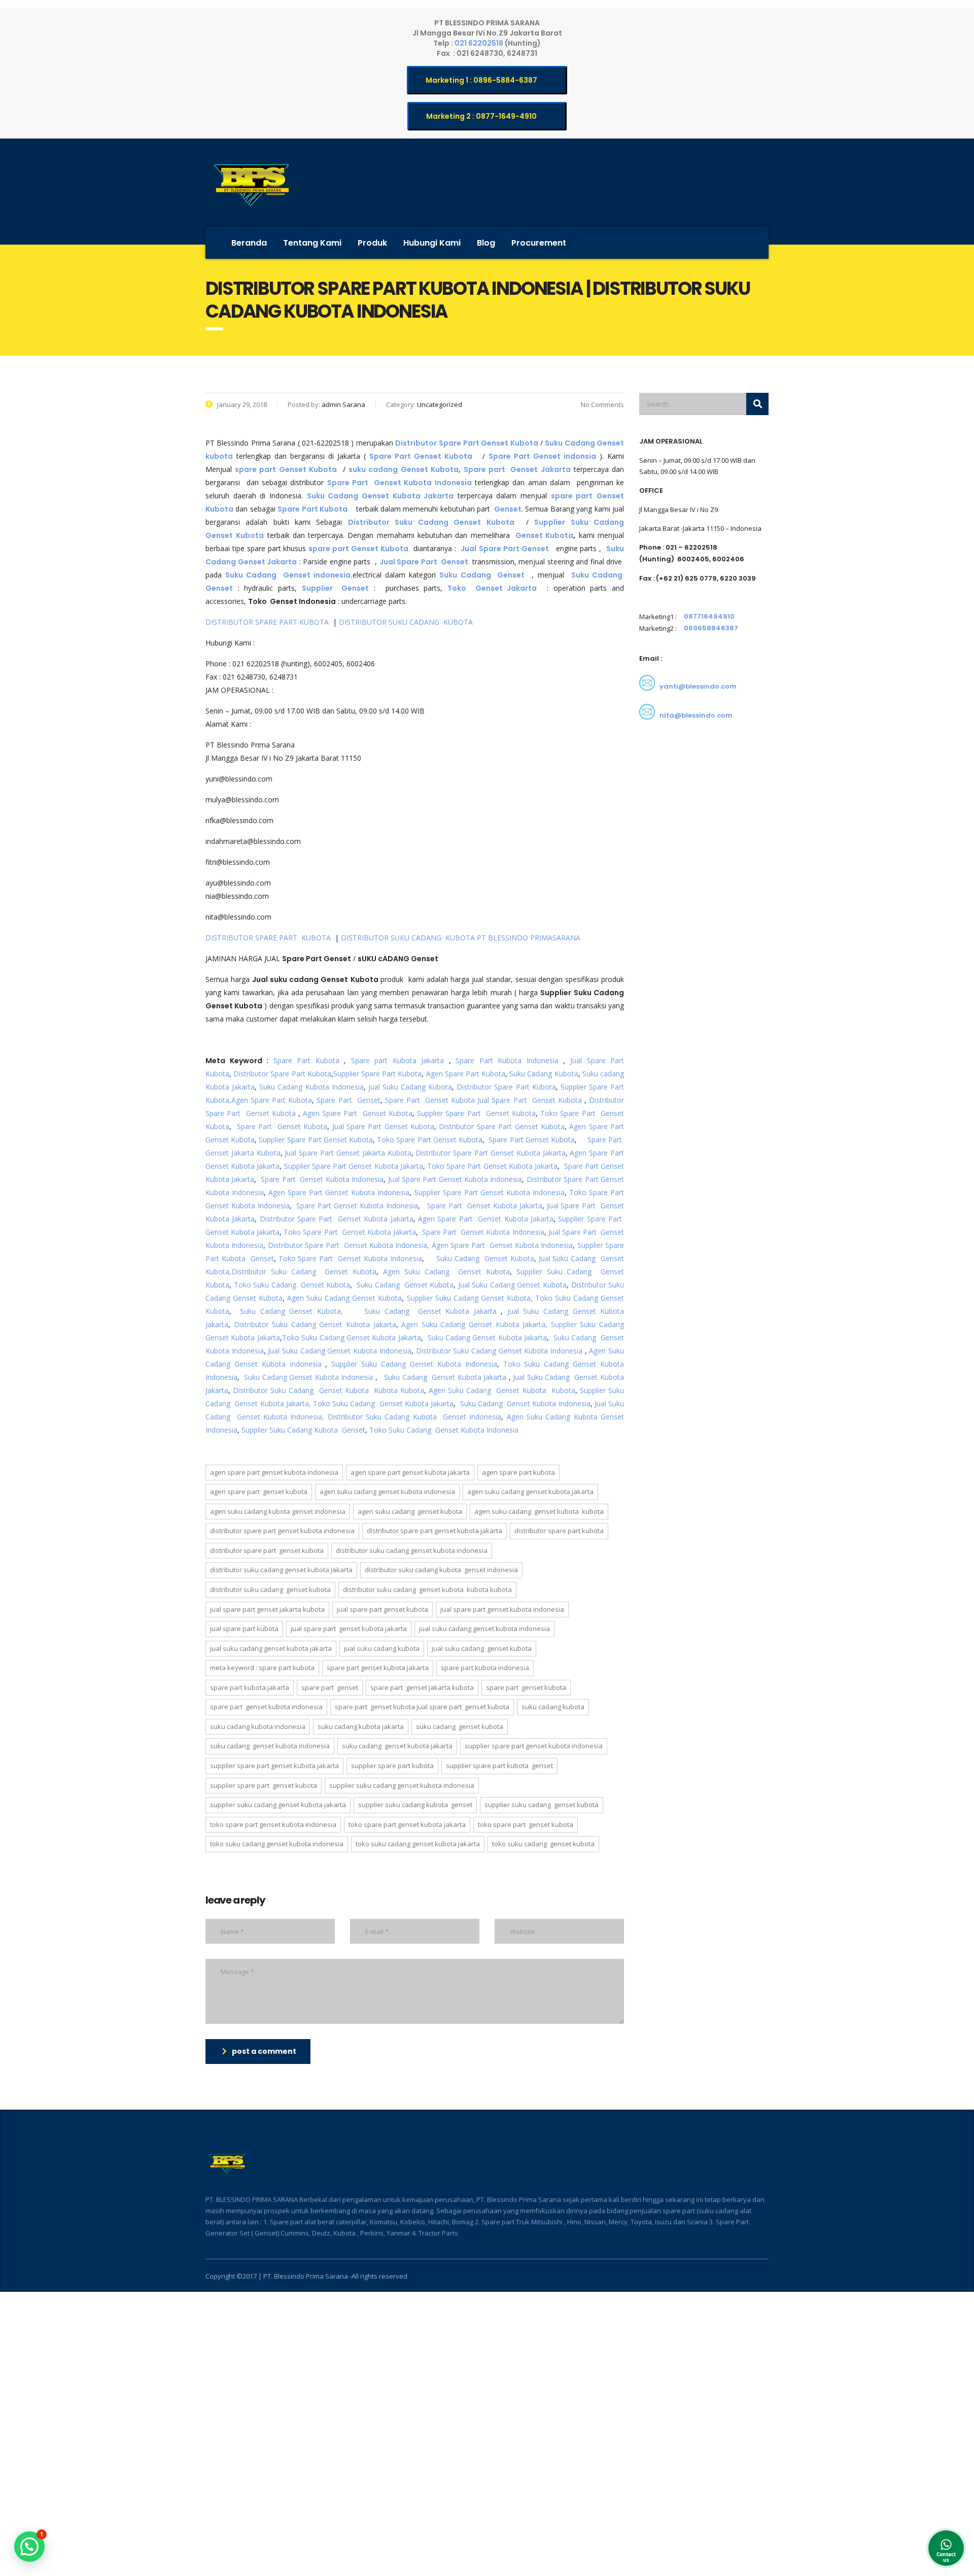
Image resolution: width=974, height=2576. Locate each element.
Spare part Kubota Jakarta (398, 1060)
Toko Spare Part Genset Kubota (430, 1140)
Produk (372, 243)
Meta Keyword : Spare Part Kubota (262, 1668)
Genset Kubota (544, 535)
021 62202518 (480, 43)
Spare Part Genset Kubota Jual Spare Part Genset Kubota (422, 1707)
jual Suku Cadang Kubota (410, 1087)
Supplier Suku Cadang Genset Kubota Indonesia (414, 1364)
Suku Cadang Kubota (544, 1074)
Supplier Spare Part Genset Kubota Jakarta (354, 1166)
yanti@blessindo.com (698, 686)
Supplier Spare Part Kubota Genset (499, 1766)
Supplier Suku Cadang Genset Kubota (542, 1805)
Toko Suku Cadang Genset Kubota (292, 1285)
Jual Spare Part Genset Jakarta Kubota (348, 1153)
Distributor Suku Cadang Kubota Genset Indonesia (415, 1417)
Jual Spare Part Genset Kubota (530, 1100)
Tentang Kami (312, 243)
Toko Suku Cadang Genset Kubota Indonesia (444, 1430)
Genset (508, 509)
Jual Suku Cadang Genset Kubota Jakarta (271, 1648)
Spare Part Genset (348, 1100)
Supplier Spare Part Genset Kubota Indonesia (490, 1192)
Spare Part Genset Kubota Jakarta (484, 1206)
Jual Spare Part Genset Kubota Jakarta (349, 1629)
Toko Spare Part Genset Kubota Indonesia (350, 1258)
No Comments (602, 404)
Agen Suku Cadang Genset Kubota (446, 1272)
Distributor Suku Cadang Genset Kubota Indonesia (499, 1351)
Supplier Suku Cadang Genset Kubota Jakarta (278, 1805)
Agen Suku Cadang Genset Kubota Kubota (502, 1390)
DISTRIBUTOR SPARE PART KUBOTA (268, 622)
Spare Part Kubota (306, 1060)
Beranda (249, 243)
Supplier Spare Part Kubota (378, 1074)
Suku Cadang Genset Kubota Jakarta (430, 1311)
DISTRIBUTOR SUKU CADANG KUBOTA (407, 622)
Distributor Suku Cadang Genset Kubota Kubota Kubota (328, 1390)
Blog (486, 243)
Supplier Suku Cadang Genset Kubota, (470, 1298)
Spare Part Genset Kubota (430, 1100)
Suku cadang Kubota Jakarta (361, 1726)
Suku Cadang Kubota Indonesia (311, 1087)
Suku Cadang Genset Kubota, (291, 1311)
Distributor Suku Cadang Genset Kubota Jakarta (315, 1324)
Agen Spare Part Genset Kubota (356, 1113)
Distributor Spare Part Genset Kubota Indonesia (282, 1531)
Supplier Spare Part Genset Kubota (476, 1113)
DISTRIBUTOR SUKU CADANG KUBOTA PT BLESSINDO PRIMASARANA (461, 938)
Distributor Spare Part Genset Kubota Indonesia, (349, 1245)
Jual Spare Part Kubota (244, 1629)
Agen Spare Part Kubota (466, 1074)
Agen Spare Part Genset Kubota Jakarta (486, 1219)
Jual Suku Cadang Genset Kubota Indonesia (339, 1351)
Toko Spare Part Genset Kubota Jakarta (492, 1166)
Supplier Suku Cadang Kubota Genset (303, 1430)
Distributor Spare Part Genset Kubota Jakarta (490, 1153)
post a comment (264, 2051)
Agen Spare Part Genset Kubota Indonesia (339, 1192)
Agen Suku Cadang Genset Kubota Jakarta (530, 1492)
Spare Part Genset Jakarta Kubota (422, 1687)
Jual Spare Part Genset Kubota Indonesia (455, 1179)
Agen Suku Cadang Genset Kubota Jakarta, (474, 1324)
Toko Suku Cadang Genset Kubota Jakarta (352, 1337)
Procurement (539, 243)
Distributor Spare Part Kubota (282, 1074)
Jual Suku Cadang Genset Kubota (512, 1285)
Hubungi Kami (432, 243)
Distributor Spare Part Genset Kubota (501, 1126)
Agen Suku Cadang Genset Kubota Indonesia (387, 1492)
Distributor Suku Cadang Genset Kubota (304, 1272)
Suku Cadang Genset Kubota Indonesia (308, 1377)
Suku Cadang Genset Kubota (485, 1258)
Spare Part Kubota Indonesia (505, 1060)
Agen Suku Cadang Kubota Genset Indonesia (278, 1511)
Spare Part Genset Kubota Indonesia (322, 1179)
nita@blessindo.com (696, 715)
